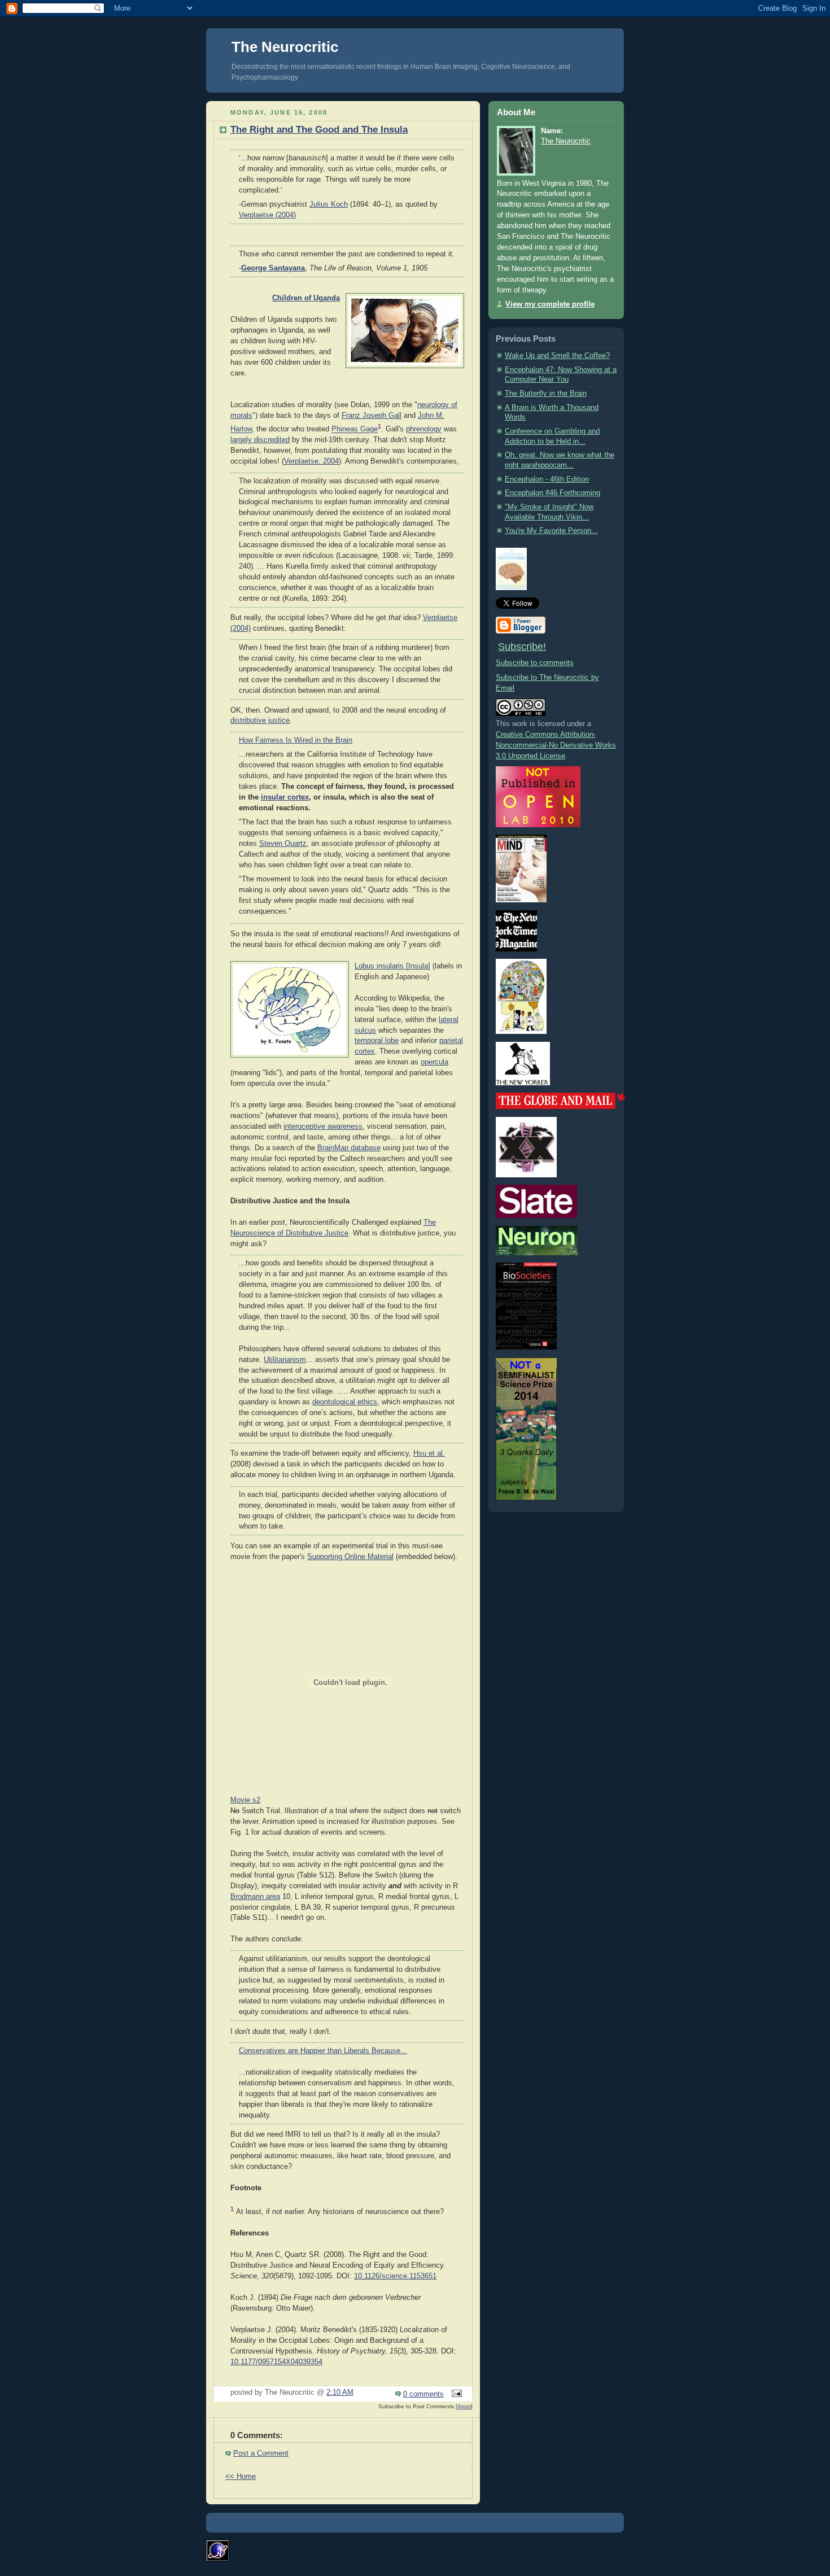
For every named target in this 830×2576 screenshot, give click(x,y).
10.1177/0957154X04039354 (276, 2362)
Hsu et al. (429, 1453)
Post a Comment (261, 2453)
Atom (464, 2406)
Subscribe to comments (535, 663)
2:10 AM (340, 2392)
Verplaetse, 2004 (311, 461)
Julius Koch (329, 204)
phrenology (424, 430)
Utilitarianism (285, 1360)
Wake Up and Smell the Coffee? (557, 356)
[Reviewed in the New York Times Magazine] (516, 949)
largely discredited (260, 440)
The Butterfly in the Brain (546, 394)
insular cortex (285, 797)
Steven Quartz (283, 844)
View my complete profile (550, 304)
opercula (434, 1062)
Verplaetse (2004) (267, 215)
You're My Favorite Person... (551, 531)
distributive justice (260, 721)
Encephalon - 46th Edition (547, 479)
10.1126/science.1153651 (395, 2276)
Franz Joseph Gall (372, 416)
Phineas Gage (355, 430)
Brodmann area (255, 1897)
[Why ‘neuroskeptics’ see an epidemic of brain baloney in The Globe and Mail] (561, 1107)
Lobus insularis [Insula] (392, 966)
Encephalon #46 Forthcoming (552, 493)
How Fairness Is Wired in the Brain (296, 740)
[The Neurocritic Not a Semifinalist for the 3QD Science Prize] (526, 1498)
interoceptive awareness (323, 1127)
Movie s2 (245, 1800)
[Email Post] (455, 2394)
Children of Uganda (306, 298)
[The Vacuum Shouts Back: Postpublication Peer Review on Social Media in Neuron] (537, 1253)
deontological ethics (345, 1402)
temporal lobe (377, 1041)
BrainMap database (349, 1148)
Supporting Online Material (350, 1557)
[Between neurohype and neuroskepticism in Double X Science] (526, 1175)
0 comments (423, 2394)
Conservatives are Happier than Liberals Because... (323, 2051)
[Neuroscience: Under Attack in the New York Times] (521, 1032)
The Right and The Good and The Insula (319, 130)
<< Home (241, 2477)
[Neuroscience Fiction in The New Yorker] (523, 1083)
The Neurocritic (285, 47)
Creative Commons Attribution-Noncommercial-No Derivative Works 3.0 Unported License (556, 745)
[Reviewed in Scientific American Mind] (521, 900)
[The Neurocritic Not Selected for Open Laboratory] (538, 825)
